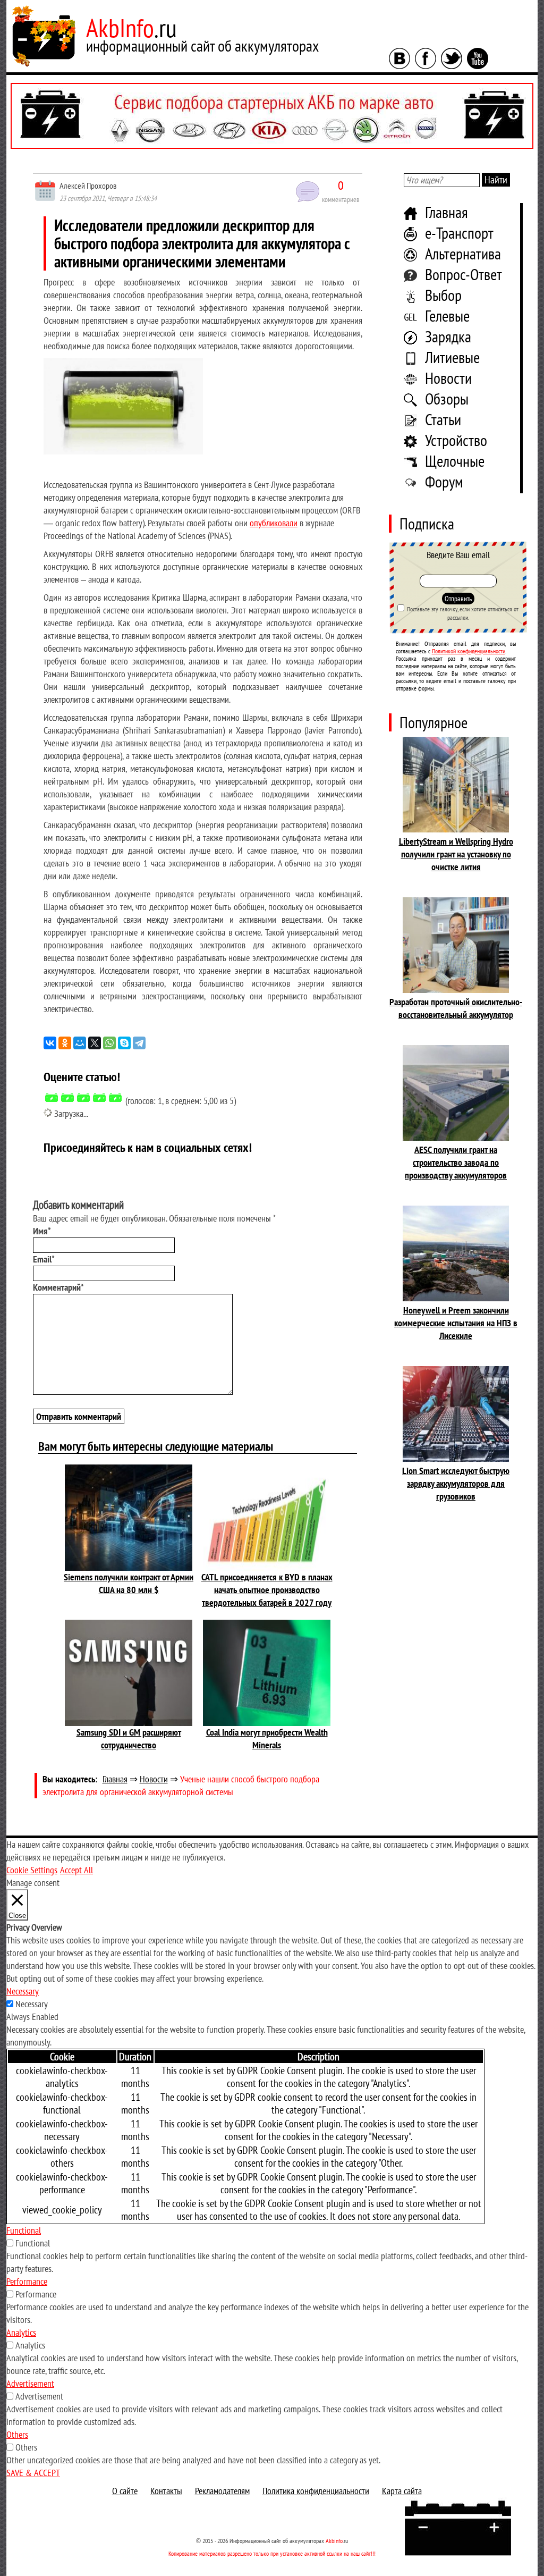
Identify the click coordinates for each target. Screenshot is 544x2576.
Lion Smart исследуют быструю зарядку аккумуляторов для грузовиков (456, 1483)
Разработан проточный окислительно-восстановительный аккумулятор (456, 1008)
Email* (44, 1259)
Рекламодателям (222, 2491)
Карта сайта (402, 2491)
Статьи (443, 419)
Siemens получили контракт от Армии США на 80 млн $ (129, 1583)
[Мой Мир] (80, 1043)
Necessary (32, 2004)
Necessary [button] (23, 1991)
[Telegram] (139, 1043)
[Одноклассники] (65, 1043)
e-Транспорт (459, 233)
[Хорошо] (99, 1098)
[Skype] (124, 1043)
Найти (496, 180)
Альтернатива (463, 253)
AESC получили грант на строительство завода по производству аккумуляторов (456, 1162)
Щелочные (455, 461)
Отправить (458, 599)
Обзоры (447, 398)
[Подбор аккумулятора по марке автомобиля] (272, 116)
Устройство (456, 440)
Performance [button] (27, 2281)
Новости (448, 378)
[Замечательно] (115, 1098)
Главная (447, 212)
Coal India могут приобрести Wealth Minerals (267, 1739)
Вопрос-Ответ (464, 274)
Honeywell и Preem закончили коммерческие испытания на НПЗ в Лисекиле (456, 1323)
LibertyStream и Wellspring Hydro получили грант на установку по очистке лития (456, 854)
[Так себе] (83, 1098)
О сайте (125, 2491)
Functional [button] (24, 2230)
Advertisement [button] (30, 2383)
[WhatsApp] (109, 1043)
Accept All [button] (76, 1870)
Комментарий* (58, 1287)
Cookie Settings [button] (32, 1870)
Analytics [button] (21, 2332)
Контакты (166, 2491)
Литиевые (452, 357)
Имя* (42, 1231)
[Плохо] (67, 1098)
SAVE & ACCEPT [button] (33, 2473)
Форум (444, 481)
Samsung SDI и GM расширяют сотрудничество (129, 1739)
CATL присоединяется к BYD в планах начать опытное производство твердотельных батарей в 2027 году (267, 1590)
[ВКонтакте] (50, 1043)
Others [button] (17, 2434)
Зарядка (448, 336)
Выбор (443, 295)
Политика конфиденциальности (316, 2491)
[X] (95, 1043)
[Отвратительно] (52, 1098)
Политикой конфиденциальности (469, 651)
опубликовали (274, 523)
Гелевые (447, 315)
